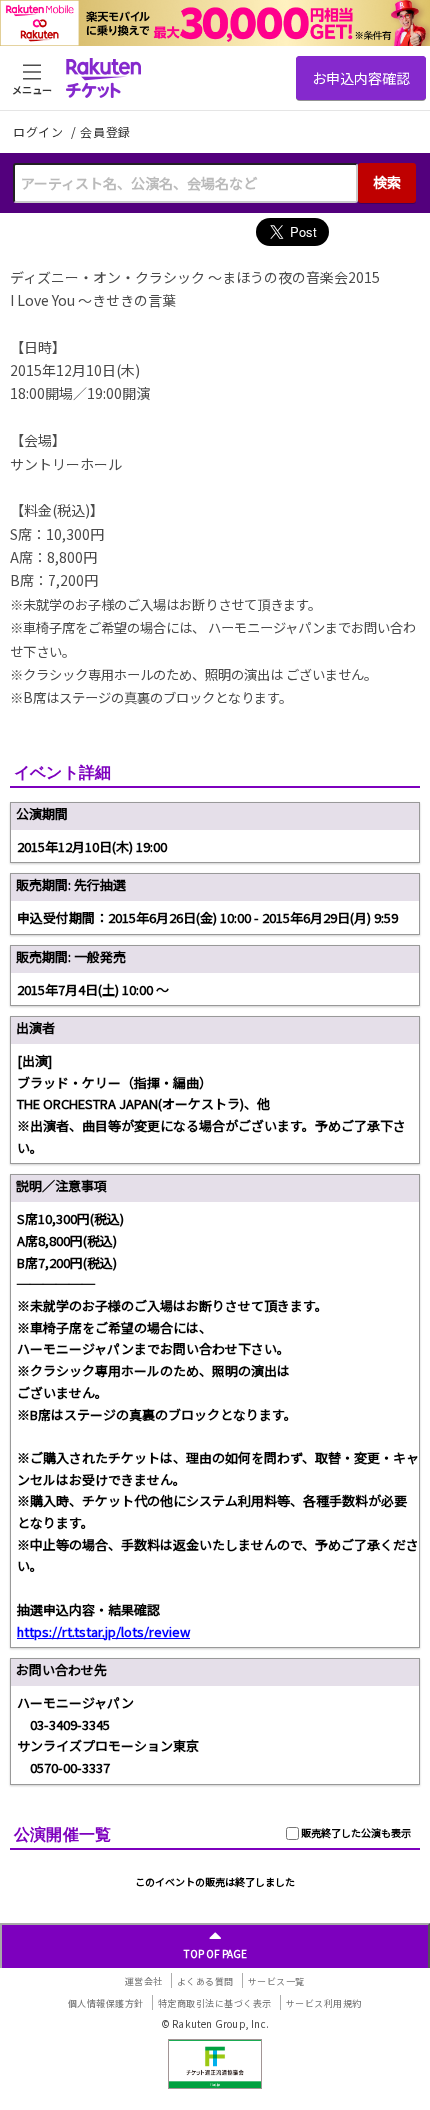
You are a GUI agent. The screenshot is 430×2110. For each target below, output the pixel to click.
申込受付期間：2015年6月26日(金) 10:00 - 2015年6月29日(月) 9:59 (207, 917)
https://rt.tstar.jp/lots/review (103, 1631)
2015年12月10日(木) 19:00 (92, 846)
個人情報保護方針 (106, 2003)
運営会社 (144, 1981)
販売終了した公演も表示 (355, 1832)
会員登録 (105, 132)
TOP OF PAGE (215, 1953)
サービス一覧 (276, 1981)
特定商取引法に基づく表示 (215, 2003)
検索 (387, 182)
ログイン (40, 131)
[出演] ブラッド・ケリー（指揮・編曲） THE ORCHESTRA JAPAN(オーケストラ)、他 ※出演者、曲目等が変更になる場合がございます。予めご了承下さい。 (211, 1104)
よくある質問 (205, 1981)
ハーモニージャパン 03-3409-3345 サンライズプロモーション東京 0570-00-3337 (108, 1735)
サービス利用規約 (324, 2003)
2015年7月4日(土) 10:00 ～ (93, 989)
